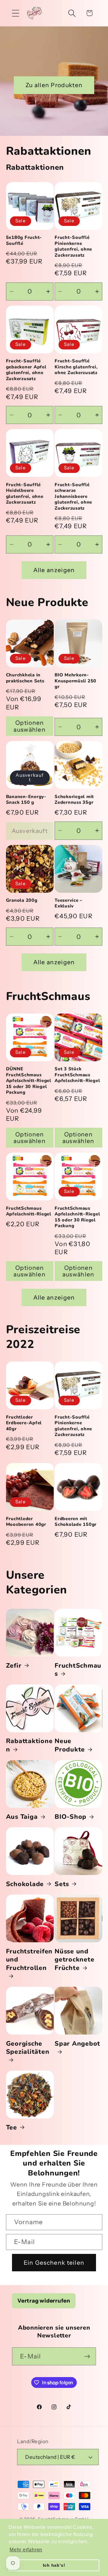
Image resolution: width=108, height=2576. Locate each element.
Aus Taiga (22, 1817)
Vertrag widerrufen (44, 2301)
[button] (15, 13)
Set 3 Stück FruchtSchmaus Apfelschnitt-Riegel (77, 1075)
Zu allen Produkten (54, 85)
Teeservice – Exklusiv (69, 903)
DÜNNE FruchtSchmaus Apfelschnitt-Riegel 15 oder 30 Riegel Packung (29, 1081)
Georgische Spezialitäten (28, 2048)
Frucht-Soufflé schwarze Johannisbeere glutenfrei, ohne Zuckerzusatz (73, 497)
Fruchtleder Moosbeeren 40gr (26, 1522)
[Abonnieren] (87, 2357)
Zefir (14, 1666)
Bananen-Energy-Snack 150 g (26, 800)
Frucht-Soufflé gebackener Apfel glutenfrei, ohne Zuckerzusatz (26, 370)
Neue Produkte (70, 1745)
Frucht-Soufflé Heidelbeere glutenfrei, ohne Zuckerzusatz (25, 494)
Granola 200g (22, 900)
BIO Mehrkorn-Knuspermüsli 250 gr (75, 681)
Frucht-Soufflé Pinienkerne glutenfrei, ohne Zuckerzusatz (73, 246)
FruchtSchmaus (78, 1670)
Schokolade (25, 1884)
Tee (12, 2128)
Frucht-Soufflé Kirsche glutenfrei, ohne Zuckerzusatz (76, 367)
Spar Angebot (77, 2044)
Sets (62, 1884)
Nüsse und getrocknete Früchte (74, 1960)
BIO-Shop (70, 1817)
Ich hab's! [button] (54, 2565)
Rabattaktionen (29, 1745)
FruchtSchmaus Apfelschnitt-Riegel (29, 1211)
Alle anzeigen (54, 570)
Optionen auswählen (30, 726)
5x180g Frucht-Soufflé (24, 241)
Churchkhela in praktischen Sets (25, 678)
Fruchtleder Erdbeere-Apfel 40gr (24, 1423)
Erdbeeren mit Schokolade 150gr (76, 1522)
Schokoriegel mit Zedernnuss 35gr (74, 800)
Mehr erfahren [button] (26, 2550)
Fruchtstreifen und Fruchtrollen (29, 1960)
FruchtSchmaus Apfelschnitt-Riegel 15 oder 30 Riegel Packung (77, 1217)
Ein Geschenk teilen (54, 2263)
